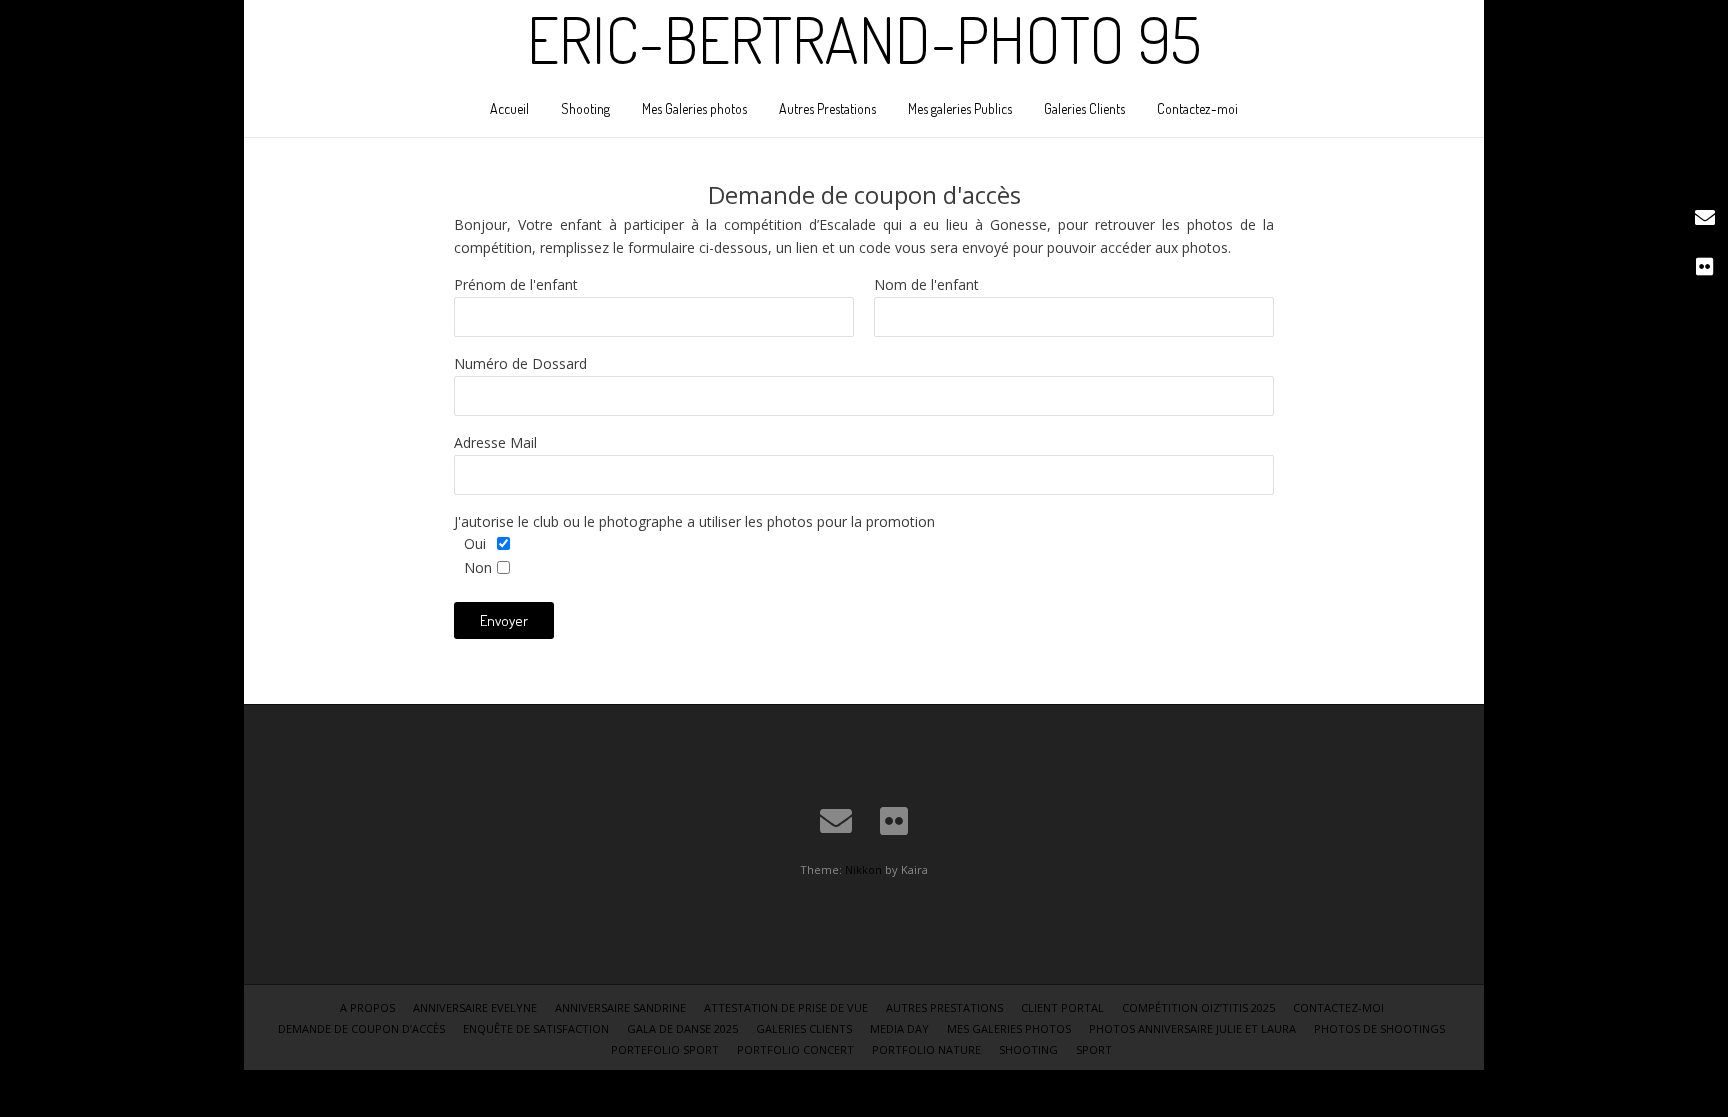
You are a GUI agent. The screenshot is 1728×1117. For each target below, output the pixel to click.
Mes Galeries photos (694, 108)
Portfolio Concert (795, 1049)
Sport (1094, 1049)
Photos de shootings (1379, 1028)
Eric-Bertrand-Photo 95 (864, 39)
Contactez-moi (1197, 108)
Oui (475, 543)
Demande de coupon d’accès (361, 1028)
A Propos (367, 1007)
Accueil (509, 108)
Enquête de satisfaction (536, 1028)
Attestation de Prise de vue (786, 1007)
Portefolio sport (665, 1049)
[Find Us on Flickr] (894, 821)
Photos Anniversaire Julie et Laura (1192, 1028)
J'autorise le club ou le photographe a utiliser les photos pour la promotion (694, 521)
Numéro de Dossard (520, 363)
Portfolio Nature (926, 1049)
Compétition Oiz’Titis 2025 (1198, 1007)
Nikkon (863, 869)
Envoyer (504, 620)
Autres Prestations (827, 108)
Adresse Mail (495, 442)
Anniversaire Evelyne (475, 1007)
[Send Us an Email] (836, 821)
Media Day (899, 1028)
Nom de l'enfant (926, 284)
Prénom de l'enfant (516, 284)
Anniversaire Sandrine (620, 1007)
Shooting (585, 108)
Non (478, 567)
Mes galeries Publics (960, 108)
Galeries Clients (1084, 108)
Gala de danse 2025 (682, 1028)
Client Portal (1062, 1007)
